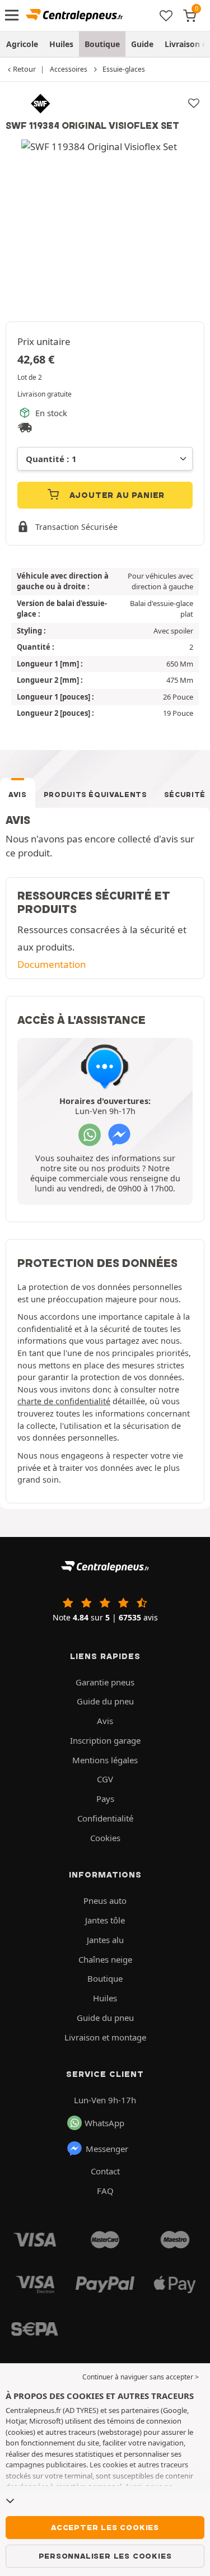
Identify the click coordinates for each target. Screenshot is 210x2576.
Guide (142, 44)
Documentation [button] (52, 964)
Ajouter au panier (116, 495)
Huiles (61, 44)
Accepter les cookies (105, 2527)
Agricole (22, 44)
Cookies (105, 1838)
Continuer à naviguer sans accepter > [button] (141, 2377)
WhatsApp (104, 2123)
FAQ (105, 2191)
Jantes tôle (105, 1920)
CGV (105, 1779)
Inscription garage (105, 1740)
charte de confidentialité (64, 1401)
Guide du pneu (105, 1701)
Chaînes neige (105, 1959)
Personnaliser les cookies (105, 2556)
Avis (18, 795)
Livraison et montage (105, 2037)
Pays (105, 1799)
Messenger (107, 2149)
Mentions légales (105, 1760)
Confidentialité (105, 1818)
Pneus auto (105, 1900)
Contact (105, 2171)
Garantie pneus (105, 1682)
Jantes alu (105, 1940)
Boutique (102, 44)
